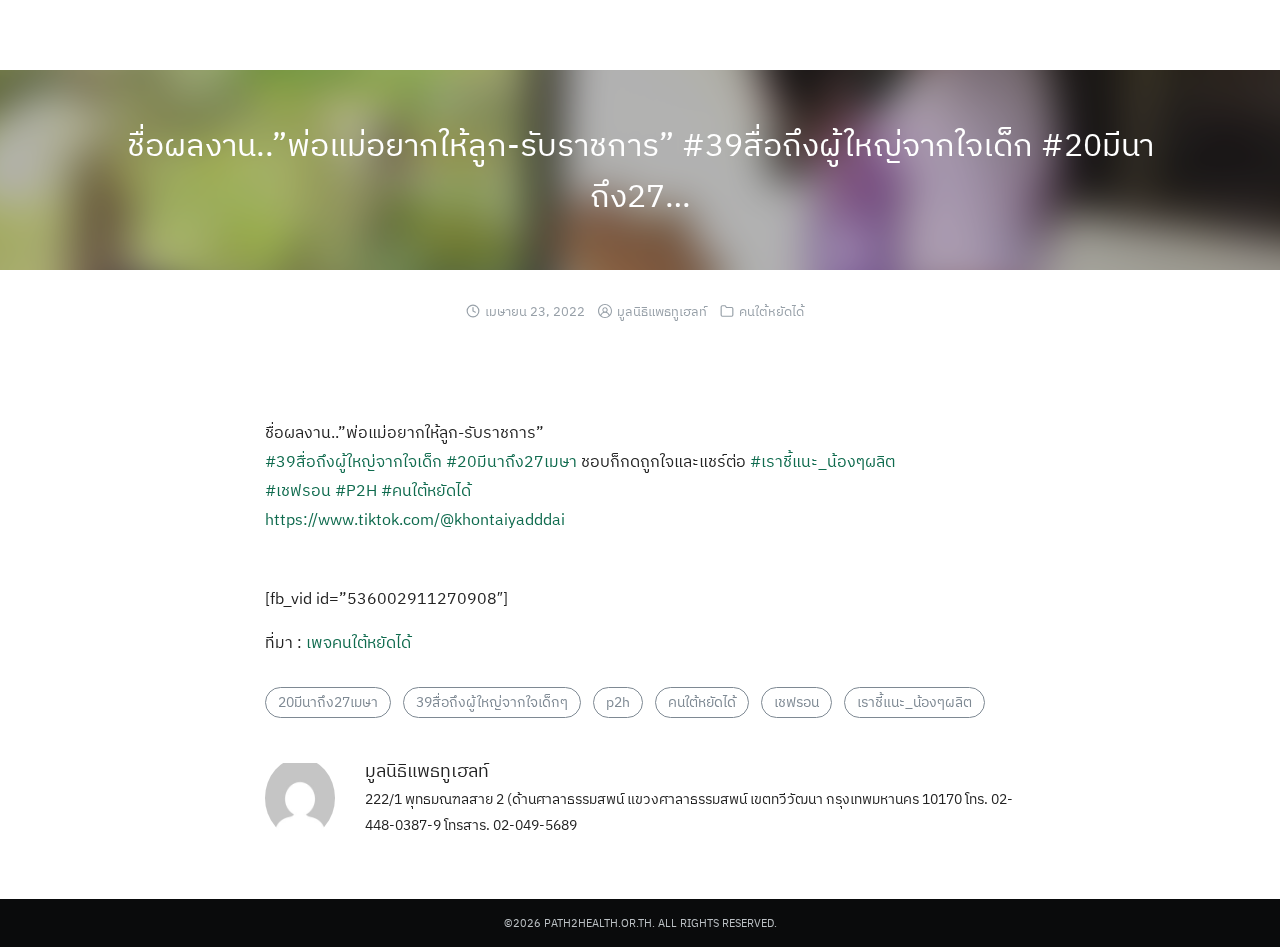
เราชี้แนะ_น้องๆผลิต (914, 702)
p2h (618, 702)
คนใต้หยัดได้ (771, 311)
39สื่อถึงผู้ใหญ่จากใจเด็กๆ (492, 702)
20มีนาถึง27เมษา (328, 702)
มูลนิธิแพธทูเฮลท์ (662, 311)
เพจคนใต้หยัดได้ (358, 642)
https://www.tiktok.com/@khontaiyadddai (415, 519)
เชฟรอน (796, 702)
